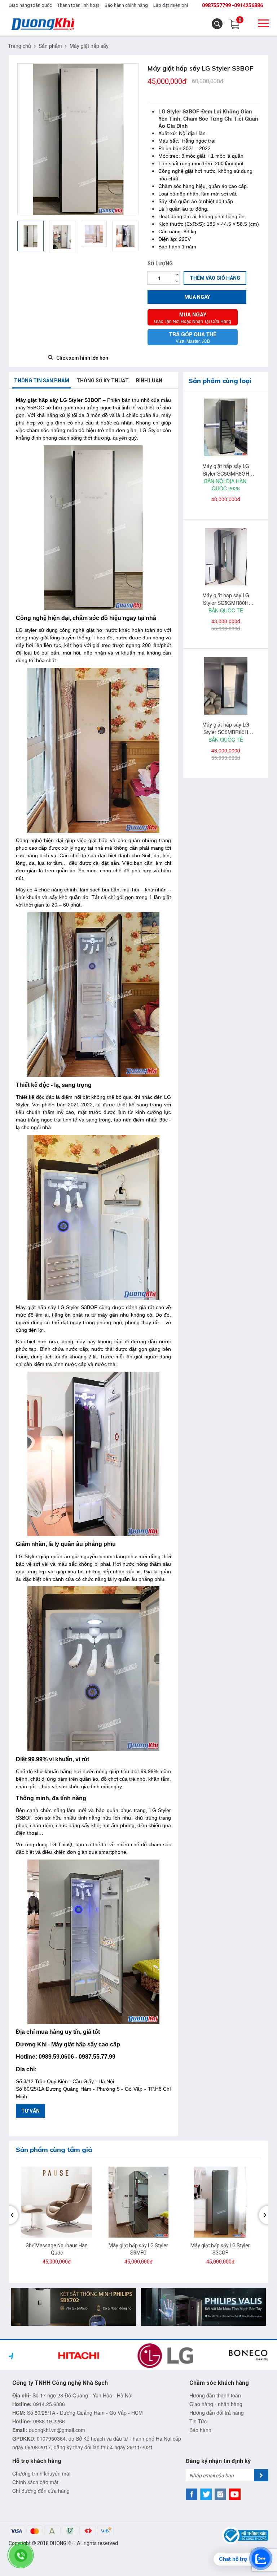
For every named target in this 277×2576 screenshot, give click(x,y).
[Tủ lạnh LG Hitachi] (203, 2306)
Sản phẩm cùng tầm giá (54, 2150)
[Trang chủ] (43, 24)
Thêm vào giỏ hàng (215, 278)
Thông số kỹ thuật (103, 381)
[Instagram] (220, 2494)
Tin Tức (198, 2421)
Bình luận (149, 381)
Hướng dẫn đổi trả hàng (217, 2413)
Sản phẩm (50, 46)
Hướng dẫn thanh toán (215, 2395)
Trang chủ (19, 46)
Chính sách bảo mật (35, 2482)
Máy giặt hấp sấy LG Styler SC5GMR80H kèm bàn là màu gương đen (226, 599)
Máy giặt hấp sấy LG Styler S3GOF (220, 2249)
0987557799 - (218, 5)
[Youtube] (235, 2494)
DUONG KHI (62, 2543)
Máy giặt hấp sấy (89, 46)
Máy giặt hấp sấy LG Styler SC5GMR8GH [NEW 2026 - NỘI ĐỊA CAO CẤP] (226, 470)
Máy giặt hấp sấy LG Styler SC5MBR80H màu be (226, 728)
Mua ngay (197, 297)
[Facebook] (192, 2494)
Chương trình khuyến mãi (41, 2473)
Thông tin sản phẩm (42, 381)
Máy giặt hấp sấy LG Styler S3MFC (138, 2249)
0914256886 (249, 5)
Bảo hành (200, 2430)
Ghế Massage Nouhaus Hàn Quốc (57, 2249)
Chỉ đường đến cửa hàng (41, 2491)
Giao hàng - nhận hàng (216, 2404)
